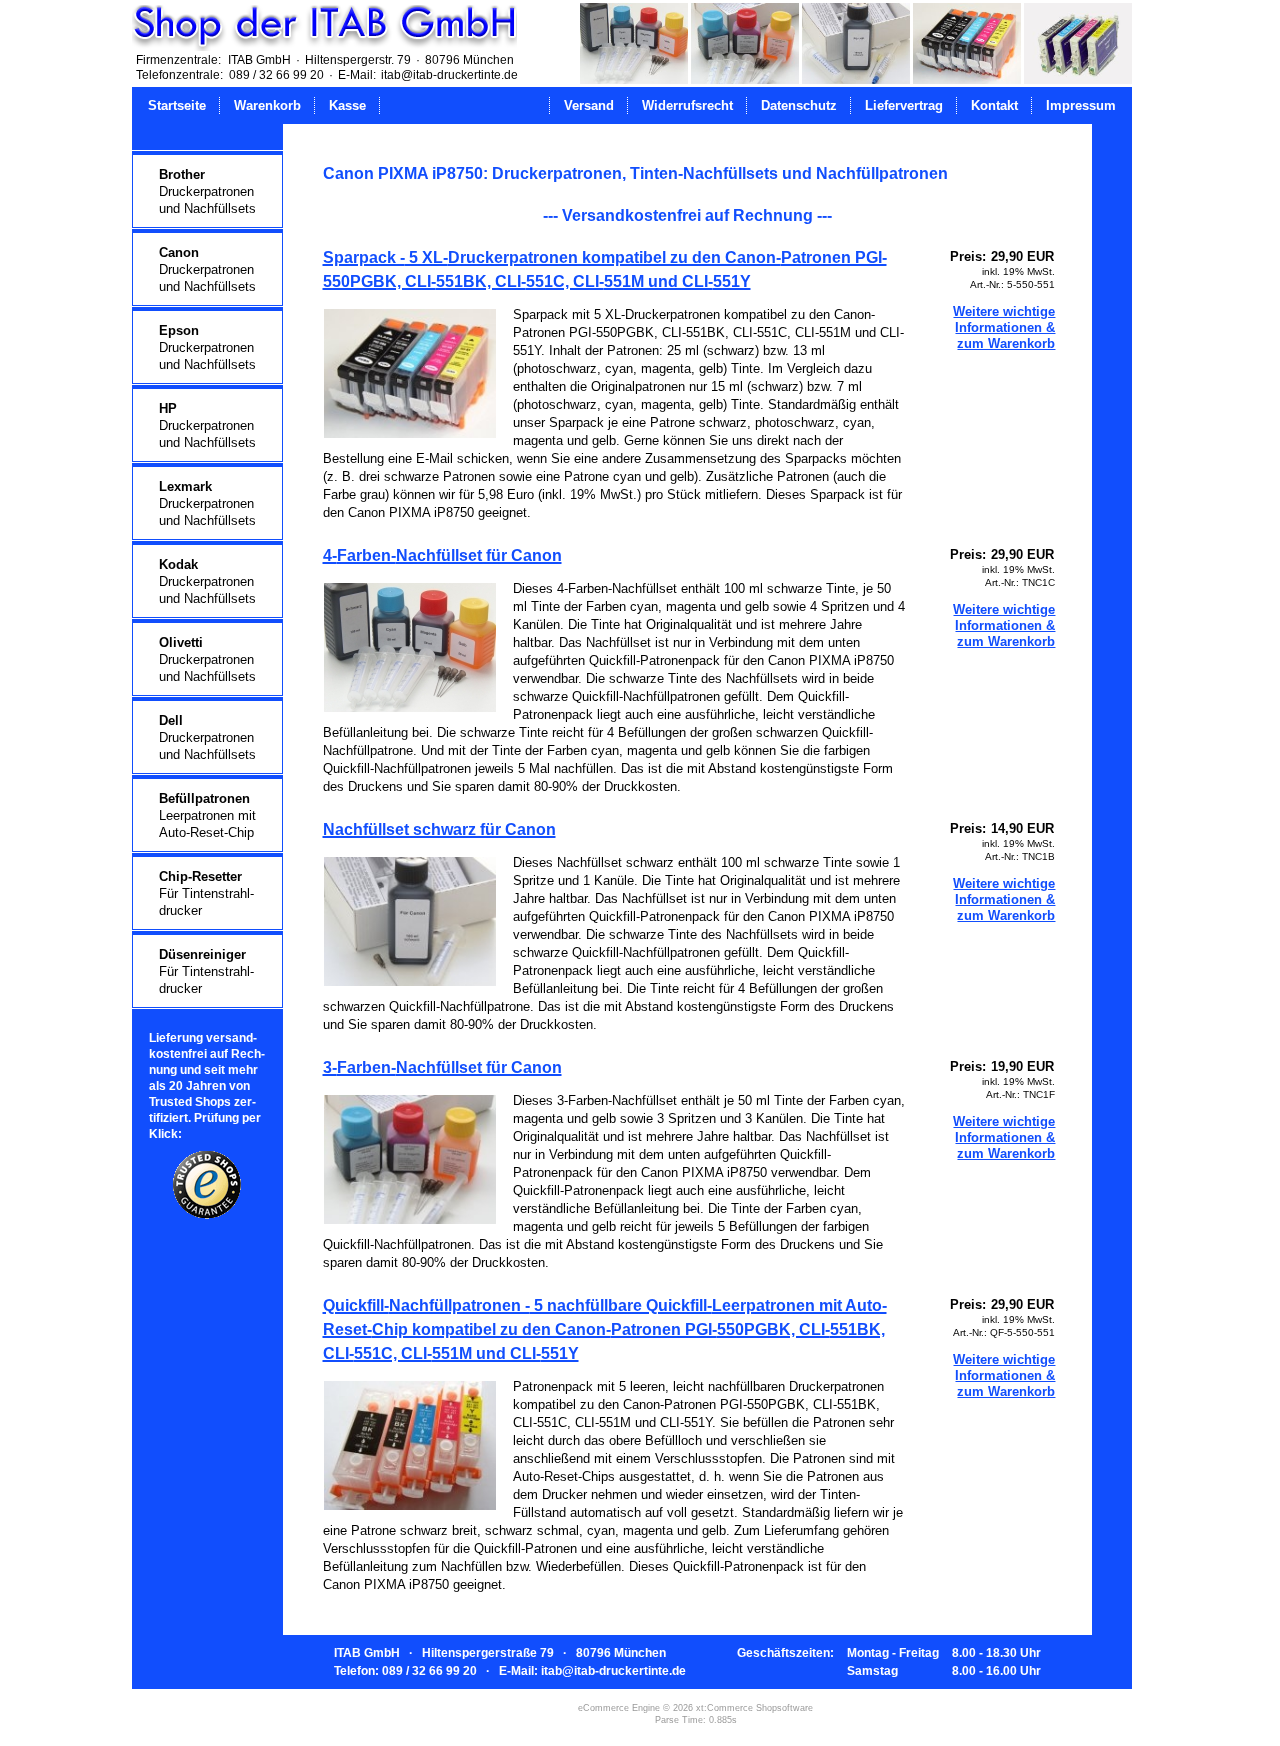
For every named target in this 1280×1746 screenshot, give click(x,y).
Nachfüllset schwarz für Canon (439, 829)
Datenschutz (799, 105)
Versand (589, 105)
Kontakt (994, 105)
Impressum (1081, 105)
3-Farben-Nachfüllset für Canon (442, 1067)
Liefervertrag (904, 105)
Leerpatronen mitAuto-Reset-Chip (207, 815)
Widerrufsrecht (687, 105)
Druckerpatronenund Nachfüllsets (207, 191)
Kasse (347, 105)
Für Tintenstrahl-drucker (206, 893)
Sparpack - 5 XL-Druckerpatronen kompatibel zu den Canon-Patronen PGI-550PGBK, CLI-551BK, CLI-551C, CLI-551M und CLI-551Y (605, 269)
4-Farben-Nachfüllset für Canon (442, 555)
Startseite (177, 105)
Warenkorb (267, 105)
